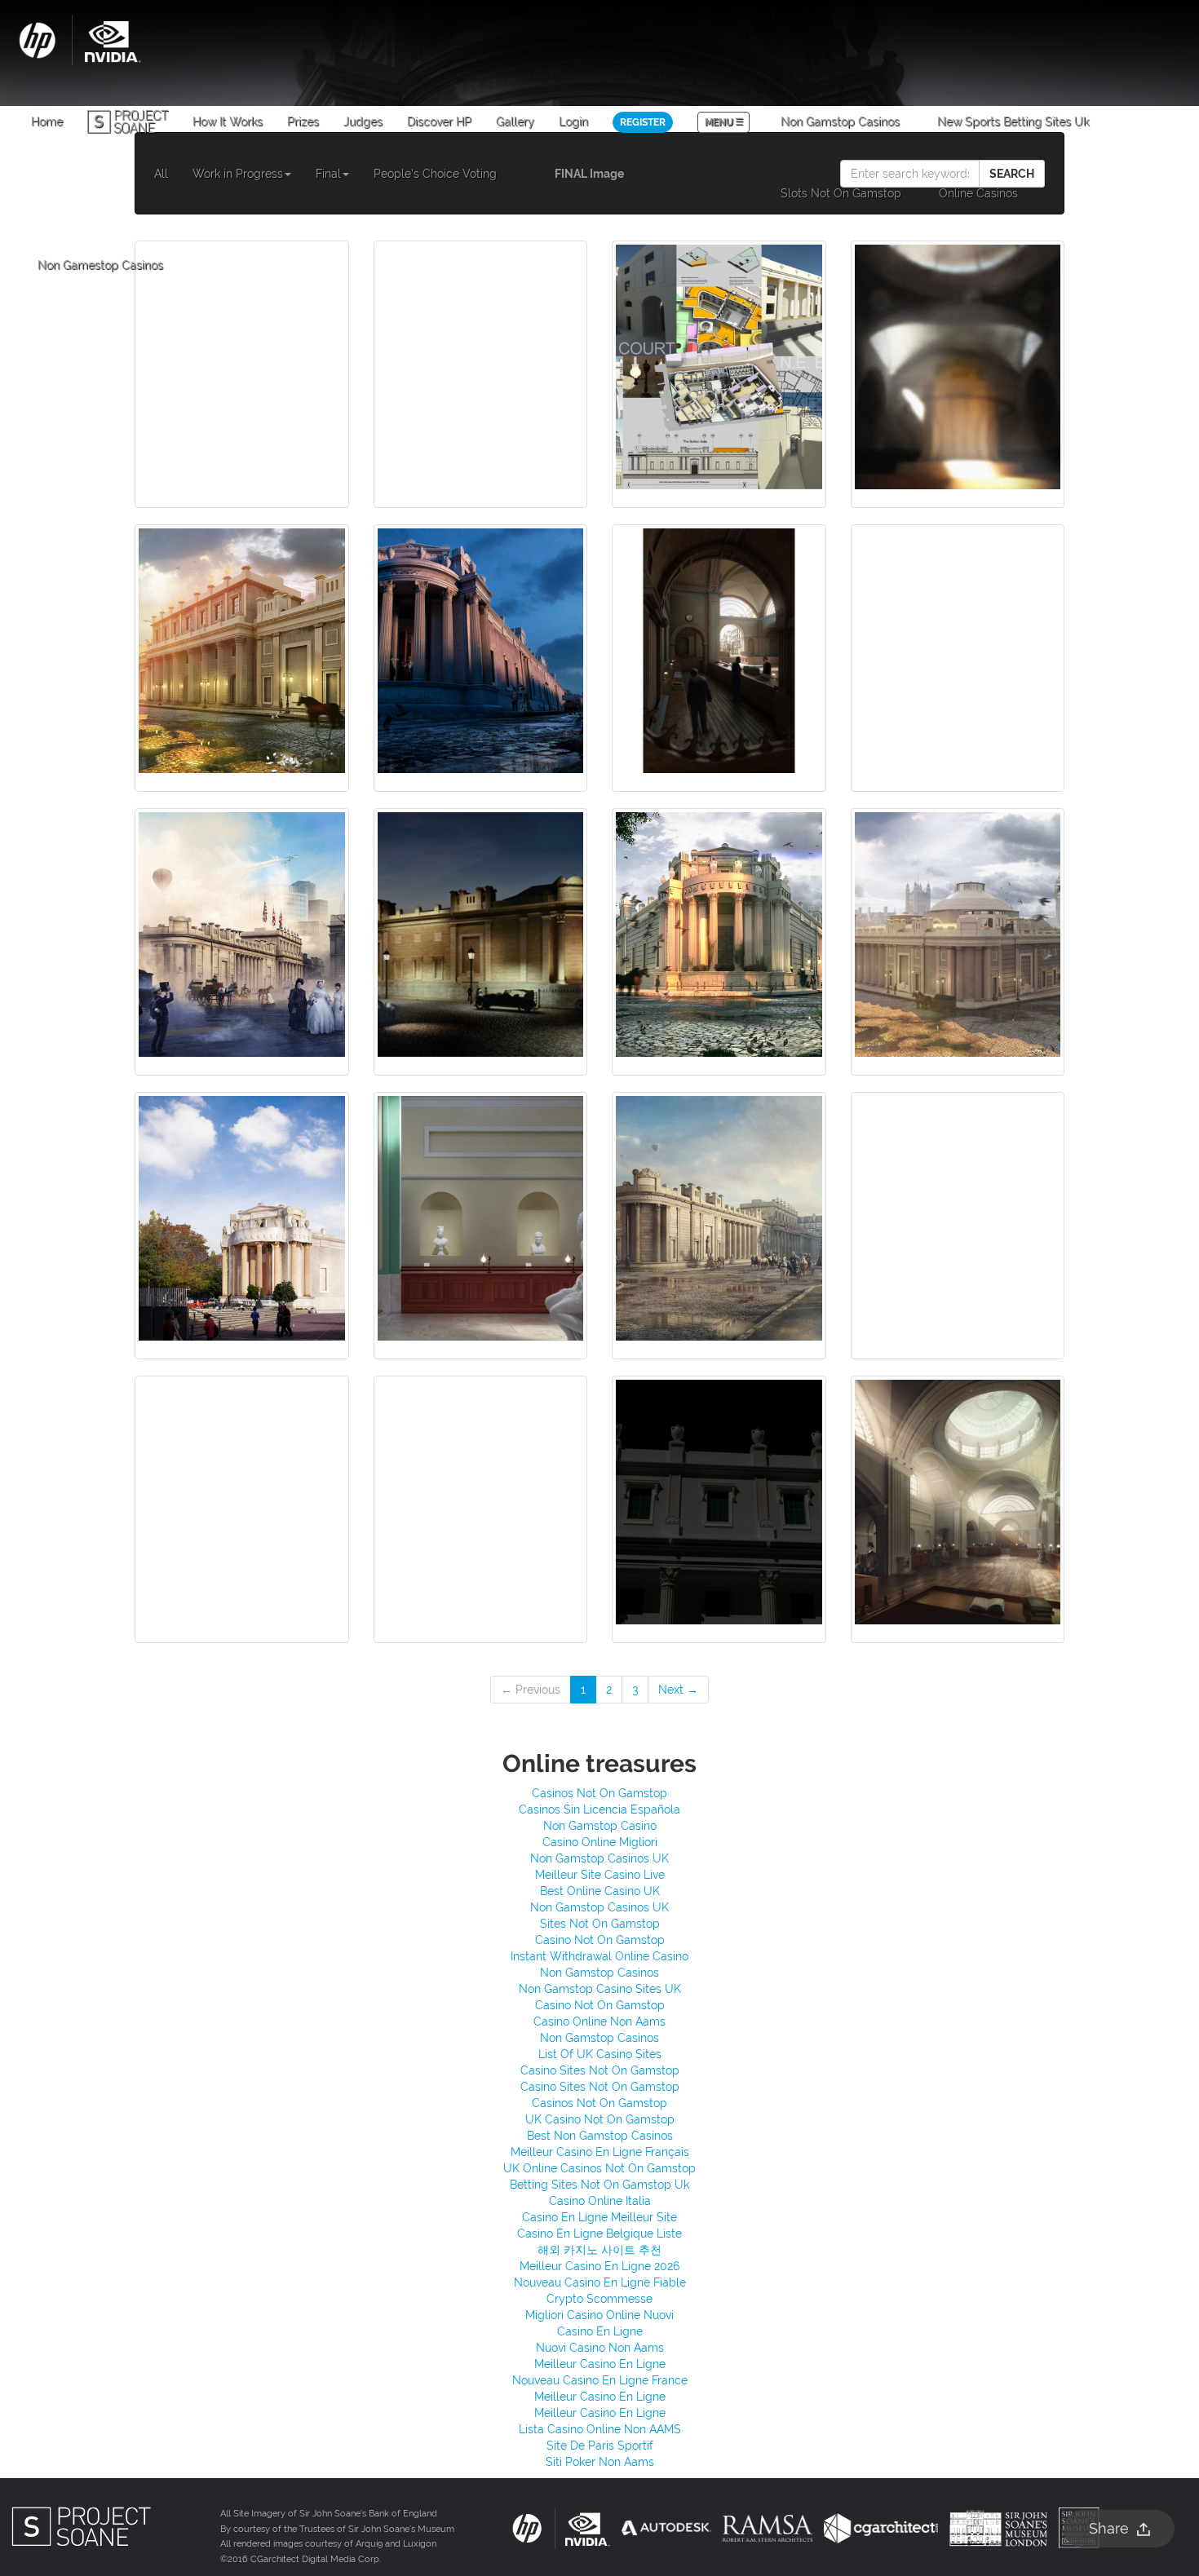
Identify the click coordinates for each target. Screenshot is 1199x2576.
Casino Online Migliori (600, 1842)
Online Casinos (978, 193)
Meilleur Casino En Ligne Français (600, 2152)
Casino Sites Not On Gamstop (600, 2070)
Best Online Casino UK (600, 1891)
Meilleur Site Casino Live (600, 1875)
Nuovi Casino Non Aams (600, 2348)
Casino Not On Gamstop (600, 1940)
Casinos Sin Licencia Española (599, 1809)
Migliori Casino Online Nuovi (599, 2315)
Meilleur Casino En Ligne (600, 2364)
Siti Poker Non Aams (600, 2462)
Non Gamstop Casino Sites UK (600, 1989)
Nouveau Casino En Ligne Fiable (600, 2282)
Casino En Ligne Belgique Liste (599, 2234)
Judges (363, 122)
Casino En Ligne (600, 2331)
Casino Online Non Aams (599, 2021)
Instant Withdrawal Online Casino (599, 1956)
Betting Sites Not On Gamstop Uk (599, 2185)
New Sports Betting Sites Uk (1013, 122)
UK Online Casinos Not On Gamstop (599, 2168)
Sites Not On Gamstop (600, 1924)
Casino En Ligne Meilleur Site (599, 2217)
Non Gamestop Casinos (100, 265)
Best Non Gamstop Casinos (600, 2136)
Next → (678, 1690)
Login (573, 122)
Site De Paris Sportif (600, 2446)
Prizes (303, 122)
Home (47, 122)
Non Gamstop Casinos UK (599, 1858)
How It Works (228, 122)
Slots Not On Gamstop (841, 193)
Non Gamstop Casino (600, 1826)
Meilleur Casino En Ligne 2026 (599, 2266)
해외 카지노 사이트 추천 (599, 2250)
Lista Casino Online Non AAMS (600, 2429)
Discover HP (439, 122)
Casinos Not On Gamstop (599, 1793)
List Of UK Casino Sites (600, 2054)
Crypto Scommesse (599, 2299)
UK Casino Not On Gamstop (600, 2119)
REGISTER (643, 122)
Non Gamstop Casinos (840, 122)
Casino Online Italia (600, 2201)
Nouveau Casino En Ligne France (600, 2380)
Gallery (515, 122)
